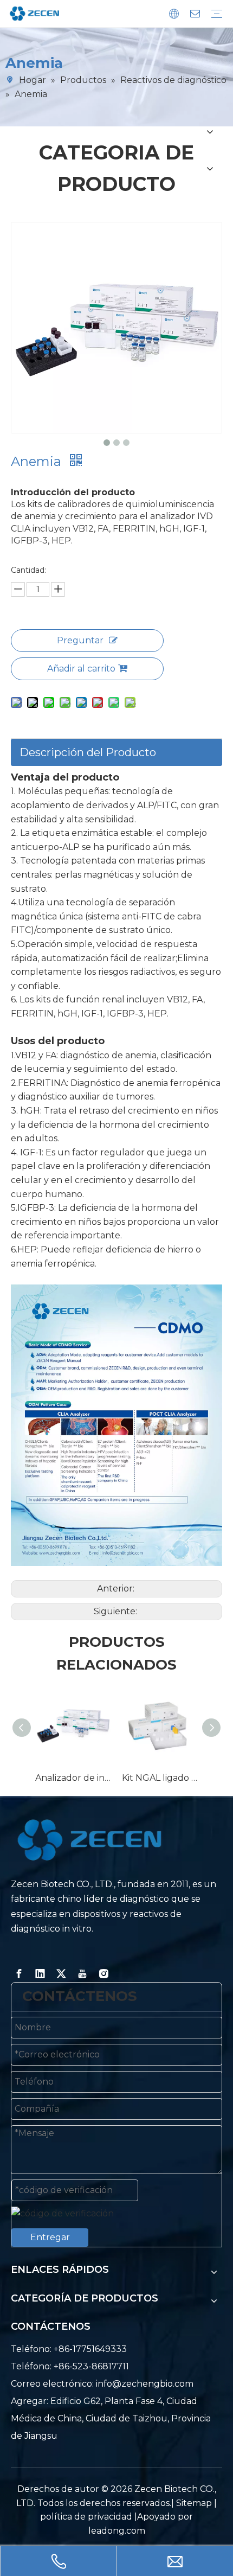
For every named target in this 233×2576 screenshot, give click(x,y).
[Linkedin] (40, 1974)
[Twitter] (61, 1974)
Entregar (50, 2237)
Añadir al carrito (81, 669)
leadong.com (117, 2531)
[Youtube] (82, 1974)
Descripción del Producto (88, 752)
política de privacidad (87, 2517)
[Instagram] (103, 1974)
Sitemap (194, 2503)
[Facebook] (19, 1974)
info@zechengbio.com (145, 2384)
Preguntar (80, 640)
